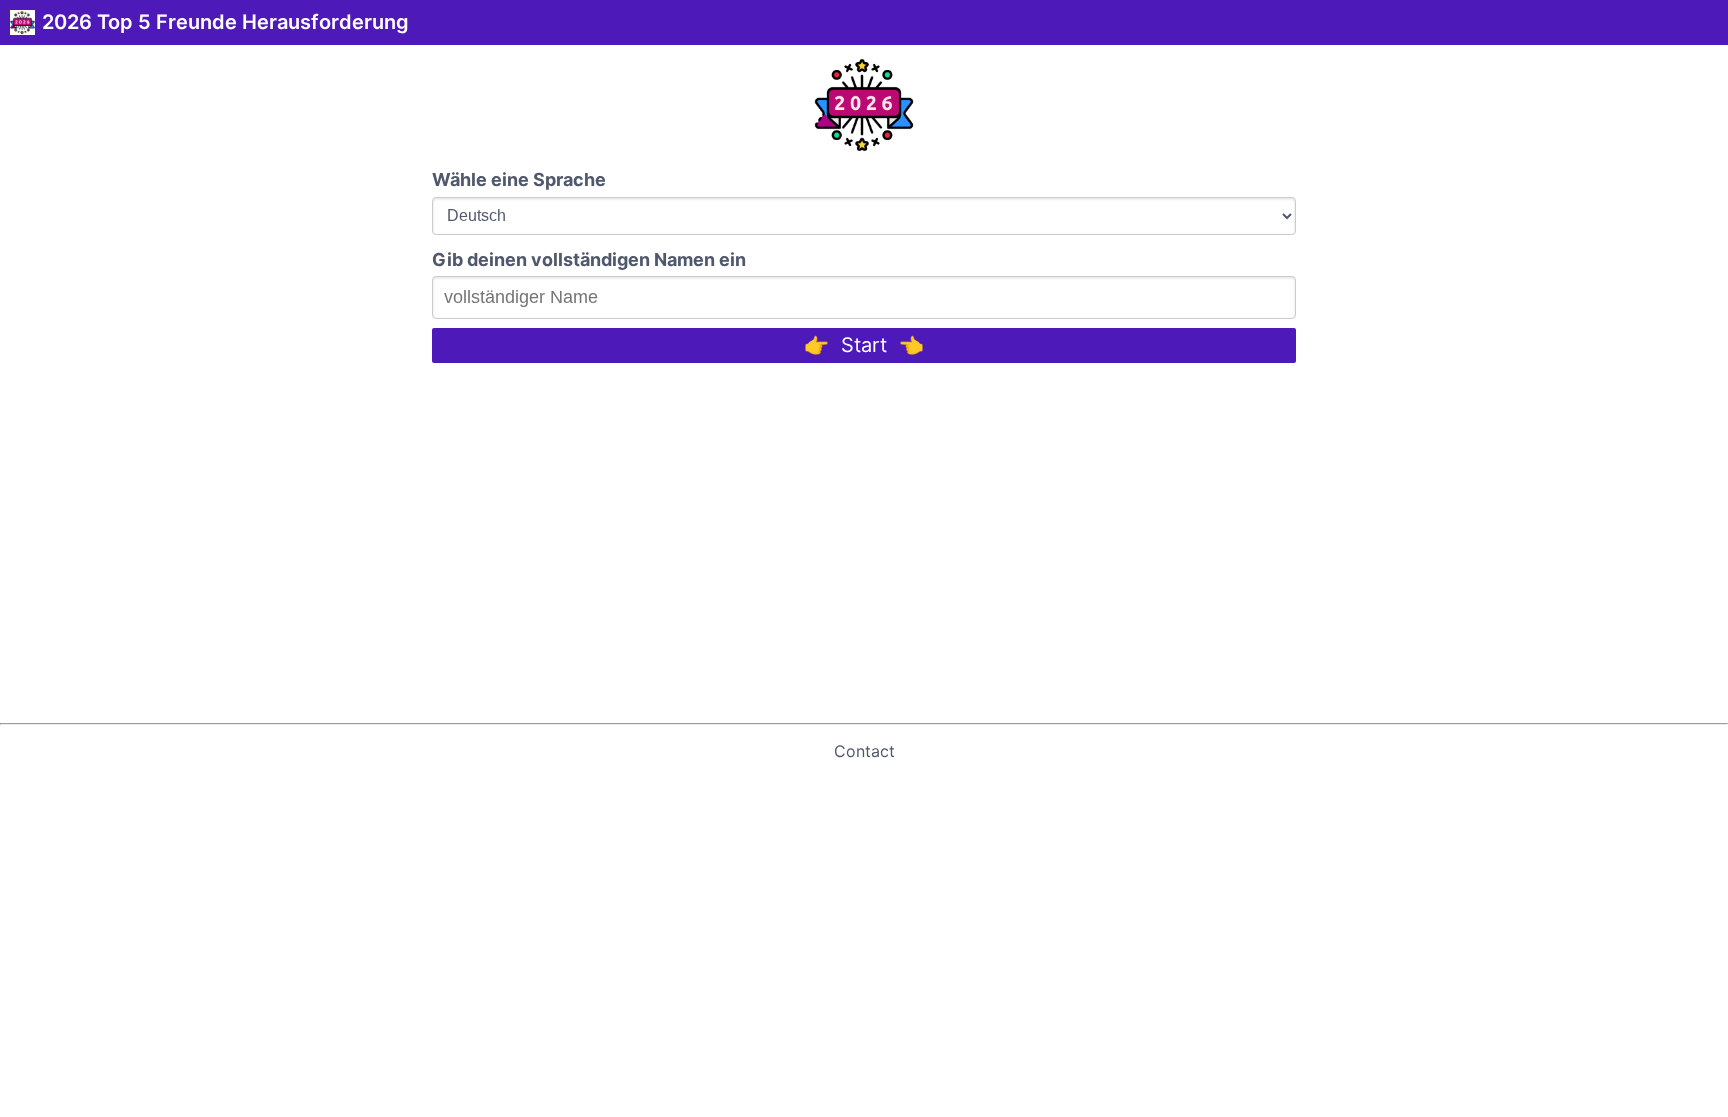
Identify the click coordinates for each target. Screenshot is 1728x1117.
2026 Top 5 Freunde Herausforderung (225, 22)
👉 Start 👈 (864, 345)
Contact (864, 751)
